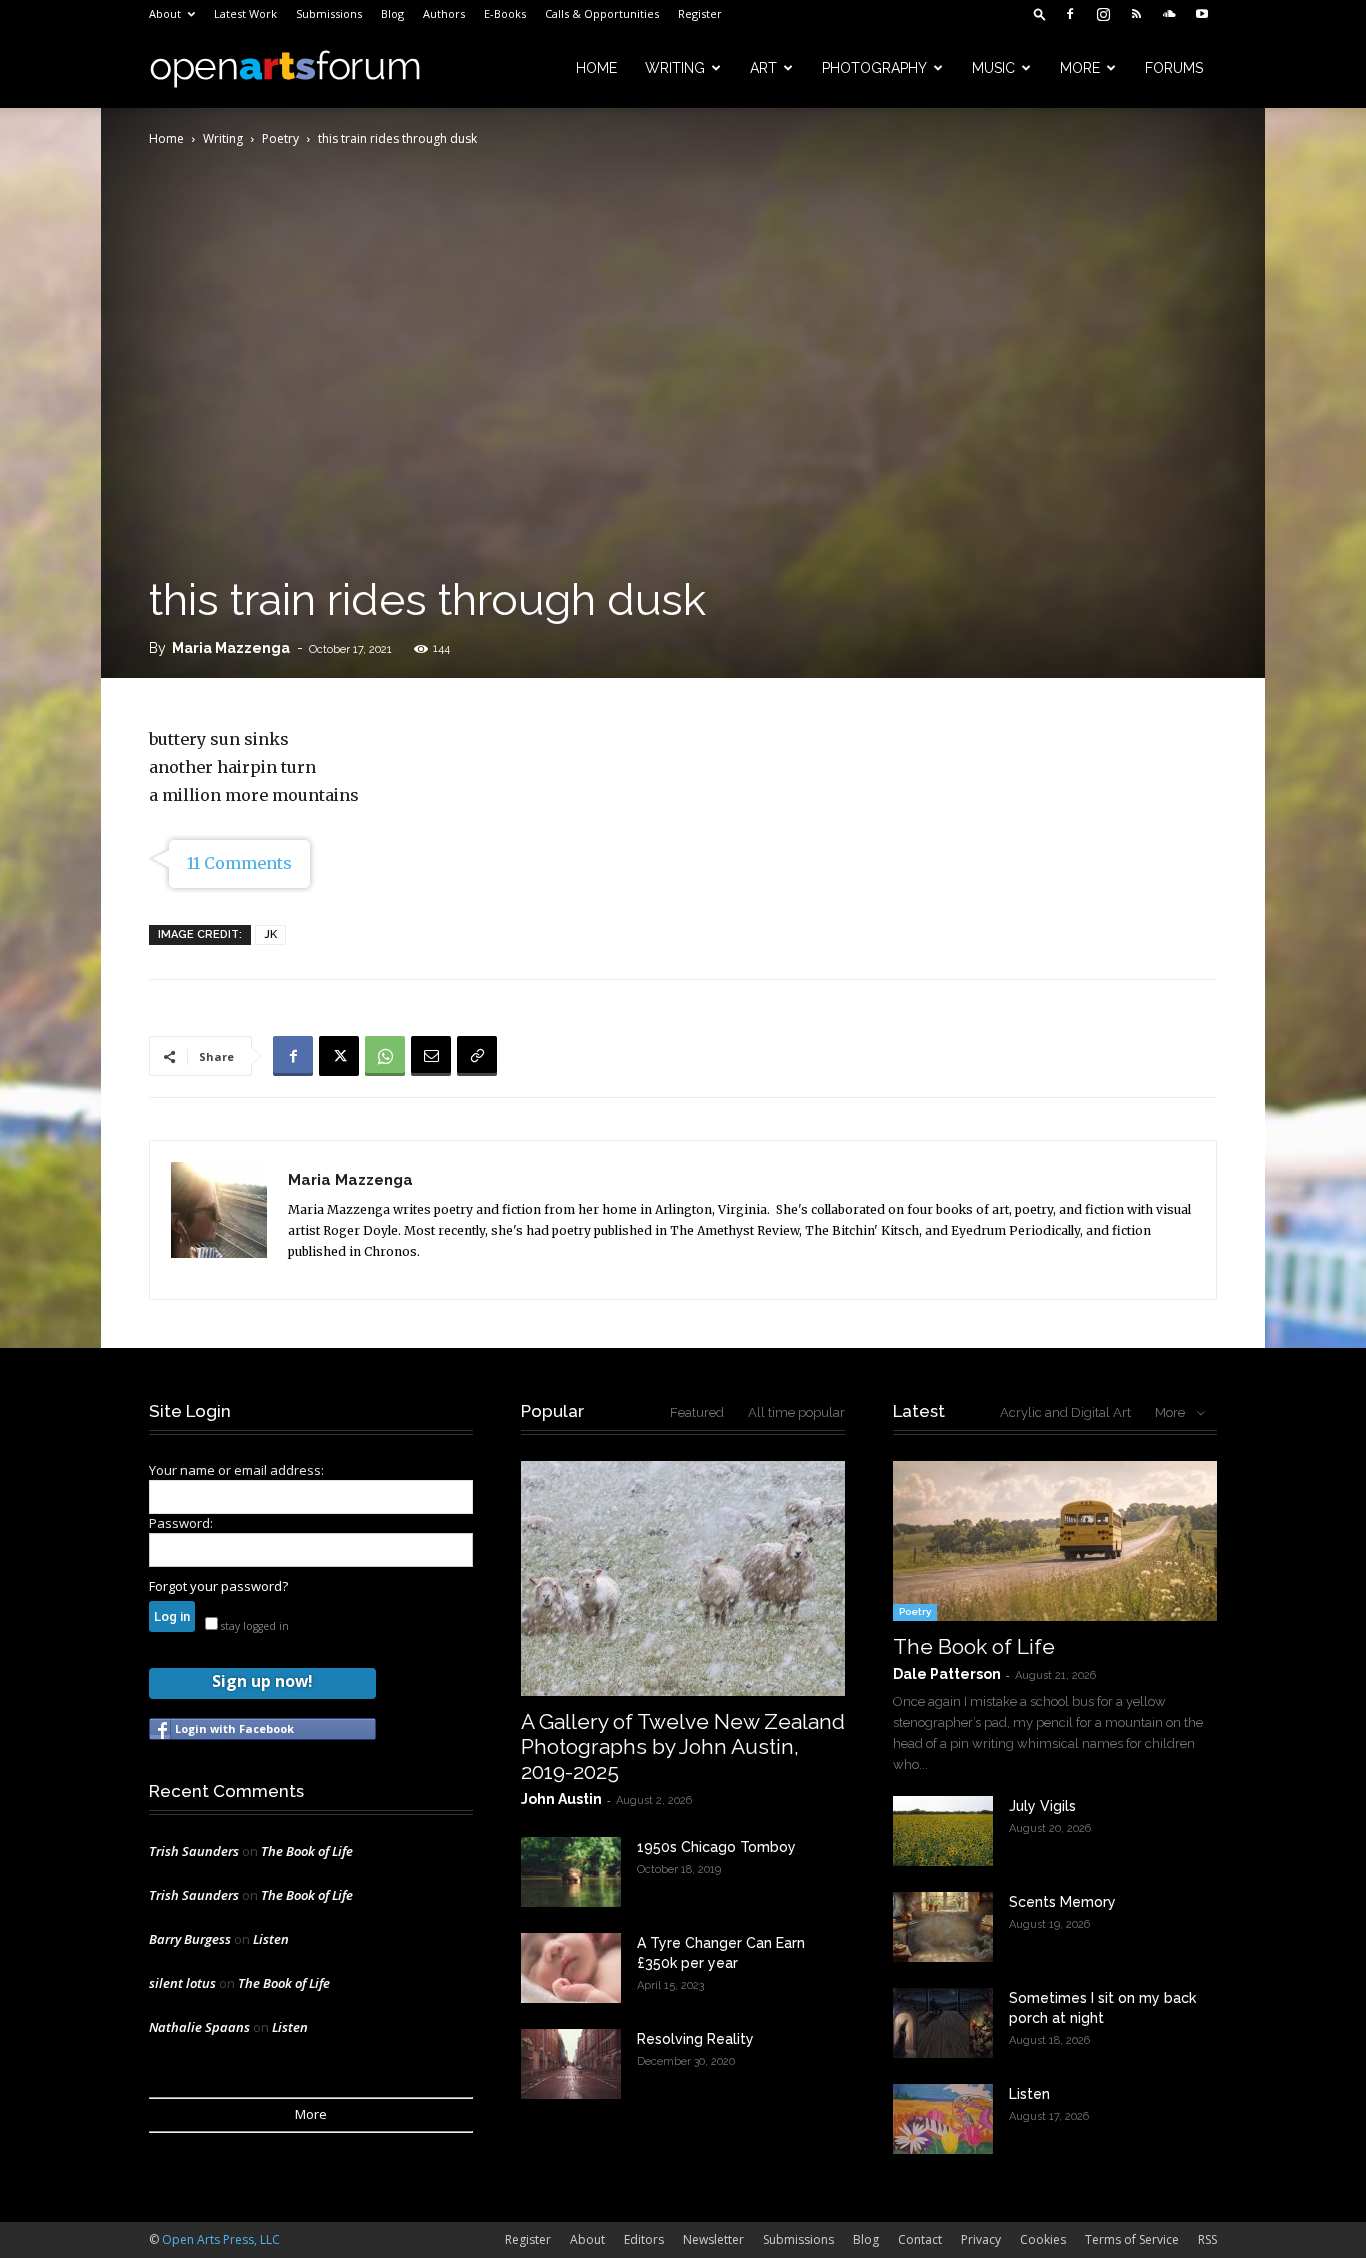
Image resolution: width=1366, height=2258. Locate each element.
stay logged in (253, 1626)
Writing (675, 68)
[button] (1040, 13)
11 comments (239, 863)
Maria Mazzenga (231, 648)
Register (700, 13)
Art (763, 68)
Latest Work (245, 13)
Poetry (280, 138)
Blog (392, 13)
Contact (920, 2239)
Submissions (329, 13)
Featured (697, 1412)
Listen (271, 1939)
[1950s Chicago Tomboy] (571, 1872)
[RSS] (1136, 14)
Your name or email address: (236, 1470)
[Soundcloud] (1169, 14)
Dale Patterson (947, 1674)
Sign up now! (262, 1681)
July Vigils (1042, 1806)
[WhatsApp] (385, 1056)
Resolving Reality (695, 2039)
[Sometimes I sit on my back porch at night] (943, 2023)
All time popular (796, 1412)
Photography (874, 68)
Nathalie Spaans (199, 2027)
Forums (1174, 68)
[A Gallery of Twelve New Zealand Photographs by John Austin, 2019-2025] (683, 1578)
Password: (181, 1523)
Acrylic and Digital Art (1065, 1412)
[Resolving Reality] (571, 2064)
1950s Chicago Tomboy (716, 1847)
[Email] (431, 1056)
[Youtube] (1202, 14)
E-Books (505, 13)
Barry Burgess (190, 1939)
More (1080, 68)
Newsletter (713, 2239)
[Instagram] (1103, 14)
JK (270, 934)
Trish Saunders (194, 1851)
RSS (1207, 2239)
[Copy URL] (477, 1056)
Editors (644, 2239)
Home (596, 68)
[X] (339, 1056)
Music (993, 68)
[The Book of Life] (1055, 1541)
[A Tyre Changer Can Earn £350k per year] (571, 1968)
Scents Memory (1062, 1902)
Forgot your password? (218, 1586)
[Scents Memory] (943, 1927)
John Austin (561, 1799)
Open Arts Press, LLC (221, 2239)
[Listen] (943, 2119)
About (165, 13)
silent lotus (182, 1983)
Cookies (1043, 2239)
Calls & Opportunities (602, 13)
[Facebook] (1070, 14)
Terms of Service (1132, 2239)
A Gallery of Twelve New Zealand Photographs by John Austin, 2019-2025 (683, 1746)
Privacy (981, 2239)
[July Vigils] (943, 1831)
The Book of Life (307, 1851)
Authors (444, 13)
